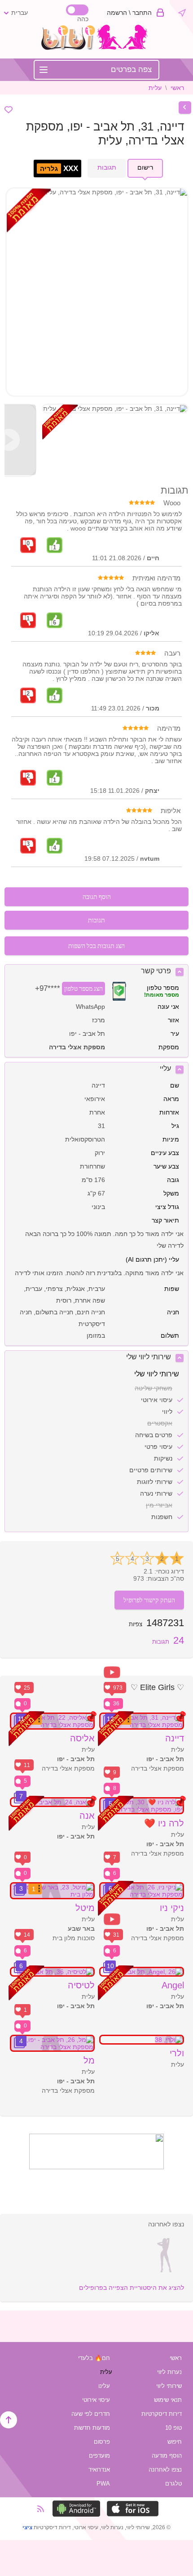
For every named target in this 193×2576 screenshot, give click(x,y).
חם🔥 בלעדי (94, 2358)
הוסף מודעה (167, 2456)
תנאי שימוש (168, 2400)
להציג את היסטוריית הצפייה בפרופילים (132, 2288)
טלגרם (173, 2484)
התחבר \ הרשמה (129, 13)
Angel (173, 1985)
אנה (87, 1816)
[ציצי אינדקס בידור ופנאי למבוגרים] (97, 48)
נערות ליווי (169, 2372)
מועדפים (99, 2456)
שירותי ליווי (169, 2386)
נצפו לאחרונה (165, 2470)
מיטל (85, 1908)
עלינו (104, 2386)
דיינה (175, 1738)
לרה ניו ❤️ (164, 1823)
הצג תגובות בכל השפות (96, 946)
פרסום (102, 2442)
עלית (155, 88)
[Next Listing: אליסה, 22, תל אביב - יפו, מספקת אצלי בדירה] (185, 108)
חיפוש (175, 2442)
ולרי (177, 2053)
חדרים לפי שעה (91, 2414)
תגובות (168, 1642)
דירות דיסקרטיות (162, 2414)
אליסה (82, 1738)
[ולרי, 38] (142, 2040)
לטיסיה (81, 1985)
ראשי (177, 88)
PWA (103, 2484)
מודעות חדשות (92, 2428)
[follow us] (96, 2167)
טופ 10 (173, 2428)
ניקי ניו (172, 1908)
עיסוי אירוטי (96, 2400)
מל (89, 2060)
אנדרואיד (99, 2470)
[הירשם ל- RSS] (44, 2509)
